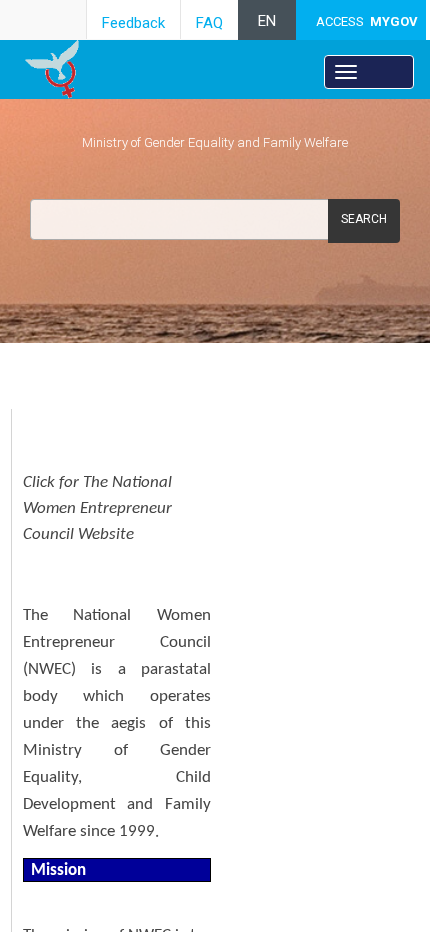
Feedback (133, 23)
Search (364, 219)
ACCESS (367, 21)
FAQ (209, 23)
